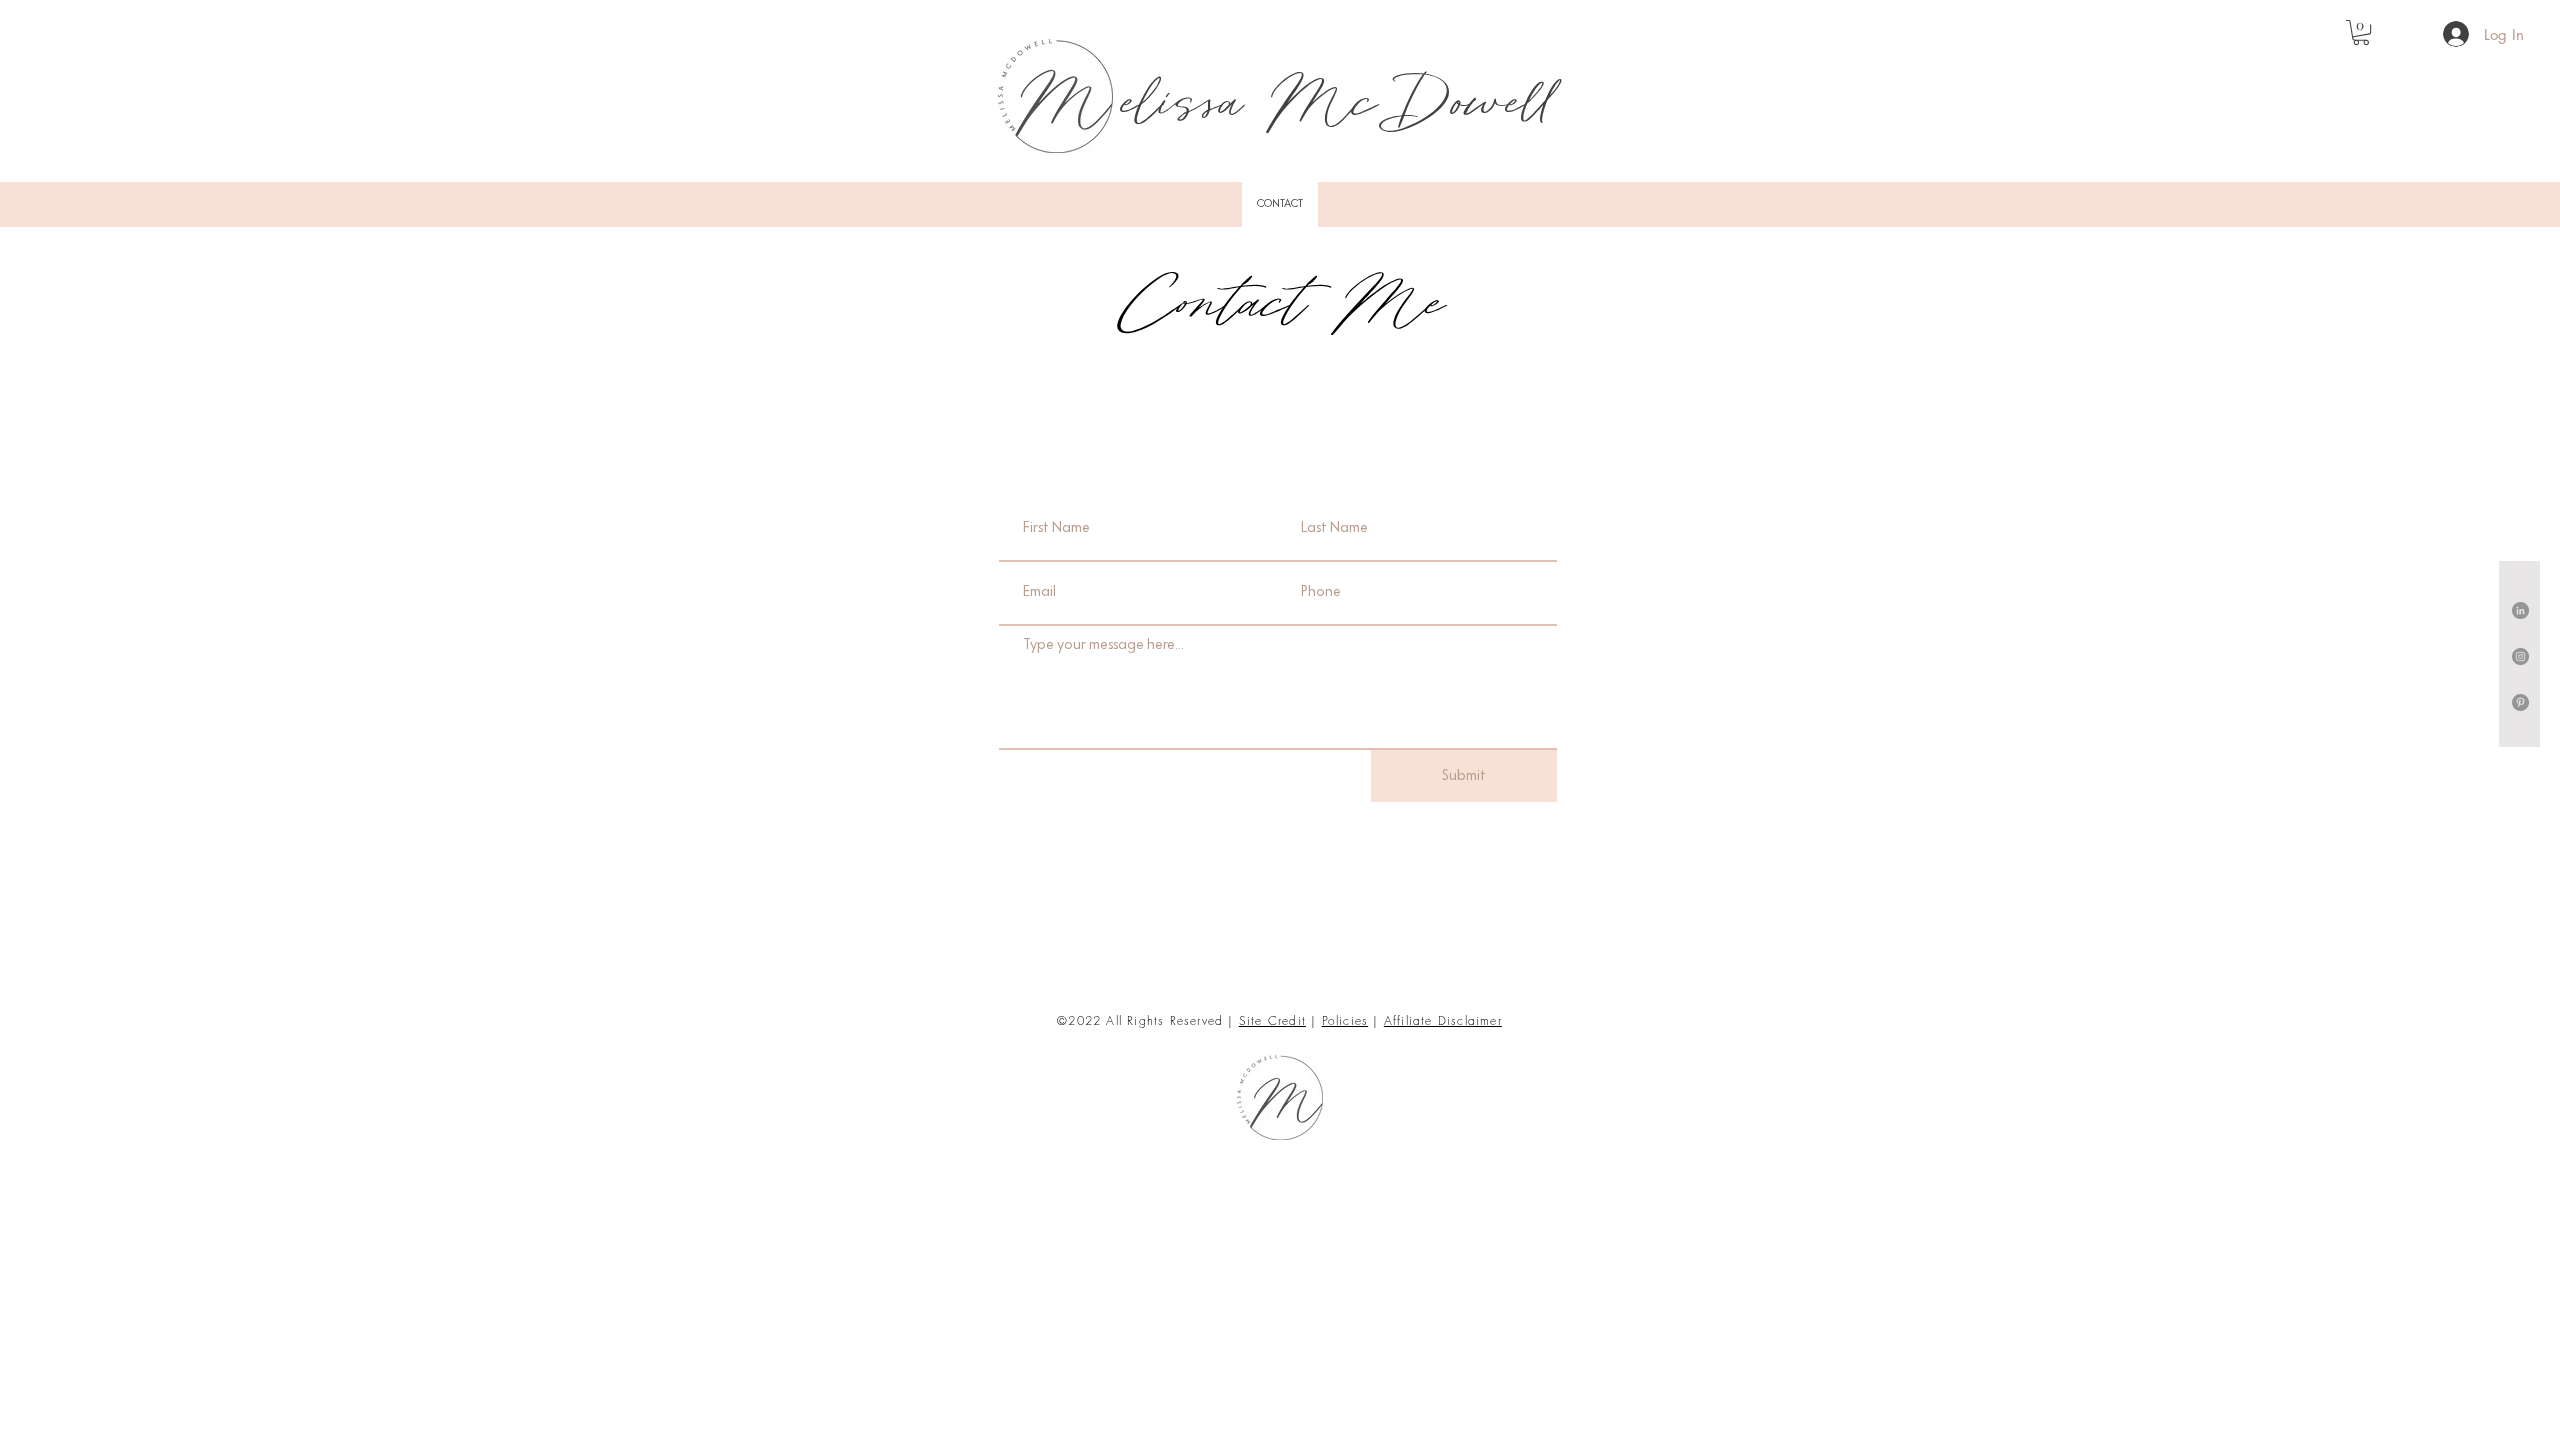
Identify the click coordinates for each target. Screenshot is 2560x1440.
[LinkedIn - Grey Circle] (2520, 610)
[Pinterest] (2520, 702)
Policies (1345, 1020)
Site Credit (1272, 1020)
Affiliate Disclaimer (1443, 1020)
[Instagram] (2520, 656)
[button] (2361, 32)
